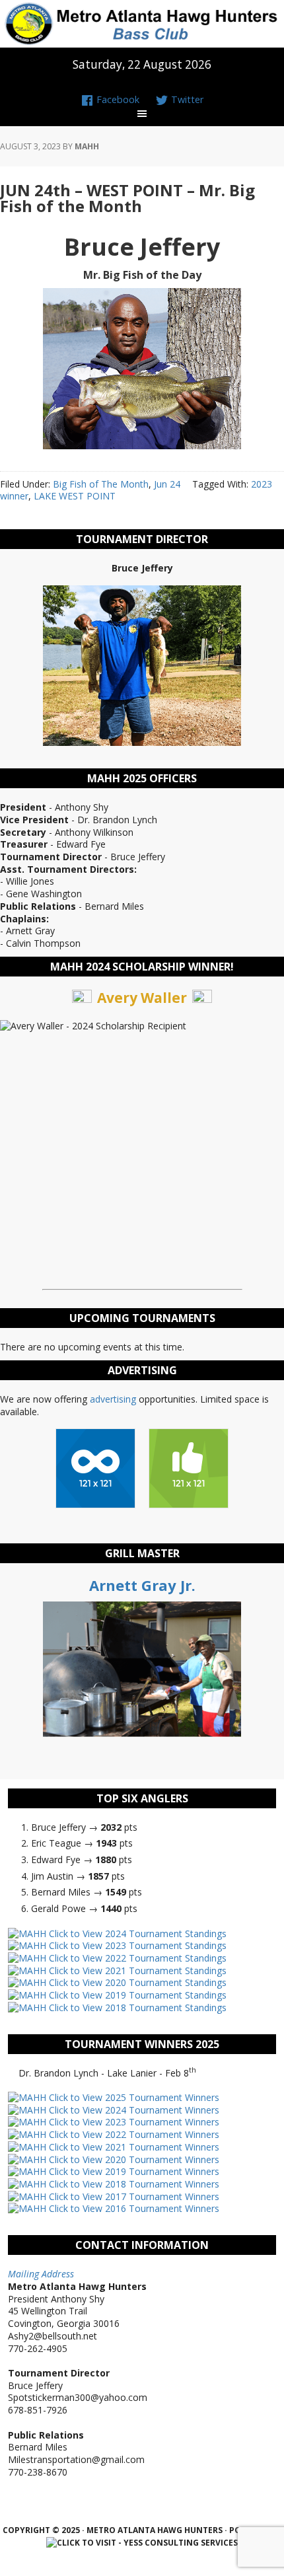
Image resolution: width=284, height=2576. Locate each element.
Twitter (186, 99)
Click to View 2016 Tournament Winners (133, 2208)
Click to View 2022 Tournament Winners (133, 2134)
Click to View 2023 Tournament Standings (136, 1945)
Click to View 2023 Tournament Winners (133, 2122)
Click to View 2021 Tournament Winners (133, 2147)
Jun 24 (167, 484)
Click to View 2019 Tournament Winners (133, 2171)
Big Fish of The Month (101, 484)
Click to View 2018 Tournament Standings (136, 2007)
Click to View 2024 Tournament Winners (133, 2110)
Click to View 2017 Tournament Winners (133, 2196)
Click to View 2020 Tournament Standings (136, 1982)
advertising (113, 1399)
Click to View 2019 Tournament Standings (136, 1995)
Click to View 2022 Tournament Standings (136, 1958)
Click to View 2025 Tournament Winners (133, 2097)
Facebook (117, 99)
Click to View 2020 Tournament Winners (133, 2159)
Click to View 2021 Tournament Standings (136, 1970)
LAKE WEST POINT (75, 496)
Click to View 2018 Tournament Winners (133, 2184)
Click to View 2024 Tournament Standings (136, 1933)
